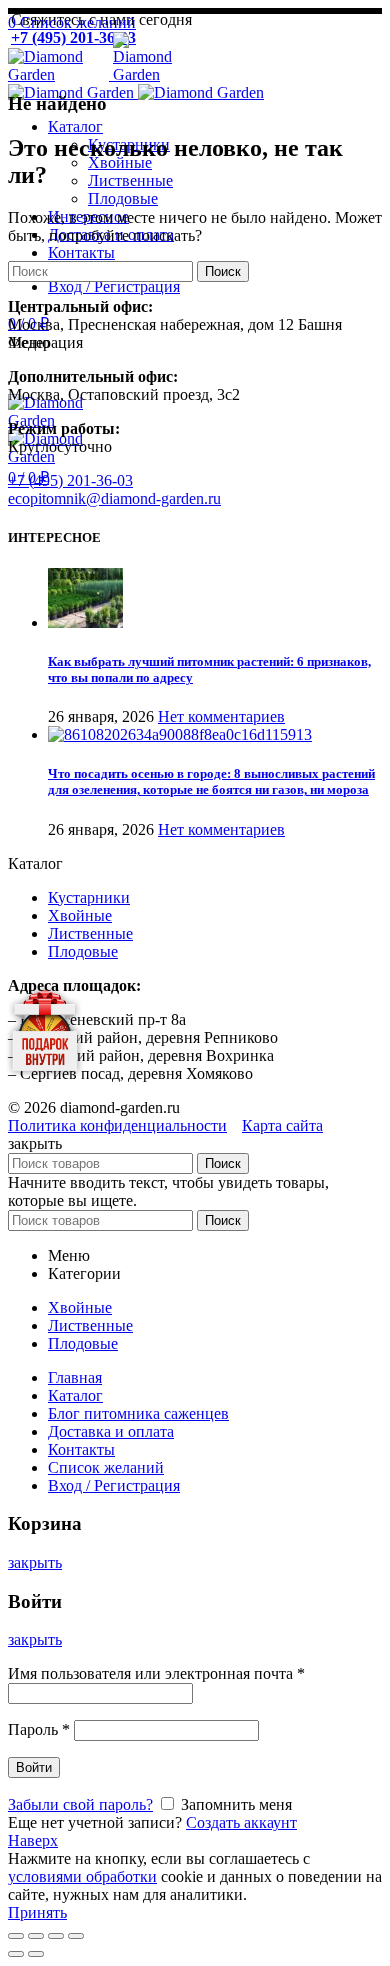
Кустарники (89, 897)
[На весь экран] (56, 1936)
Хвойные (80, 915)
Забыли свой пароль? (80, 1804)
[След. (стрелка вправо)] (36, 1954)
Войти (34, 1767)
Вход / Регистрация (114, 1485)
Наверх (33, 1840)
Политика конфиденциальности (117, 1125)
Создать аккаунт (241, 1822)
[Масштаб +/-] (76, 1936)
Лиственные (90, 933)
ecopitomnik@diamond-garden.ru (114, 498)
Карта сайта (282, 1125)
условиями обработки (82, 1876)
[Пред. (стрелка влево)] (16, 1954)
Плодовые (83, 951)
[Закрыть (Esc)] (16, 1936)
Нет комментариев (221, 716)
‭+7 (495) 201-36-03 (70, 480)
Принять (37, 1912)
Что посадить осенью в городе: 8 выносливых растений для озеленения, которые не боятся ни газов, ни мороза (211, 781)
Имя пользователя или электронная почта (156, 1673)
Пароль (39, 1729)
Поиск (223, 271)
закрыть (35, 1562)
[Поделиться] (36, 1936)
